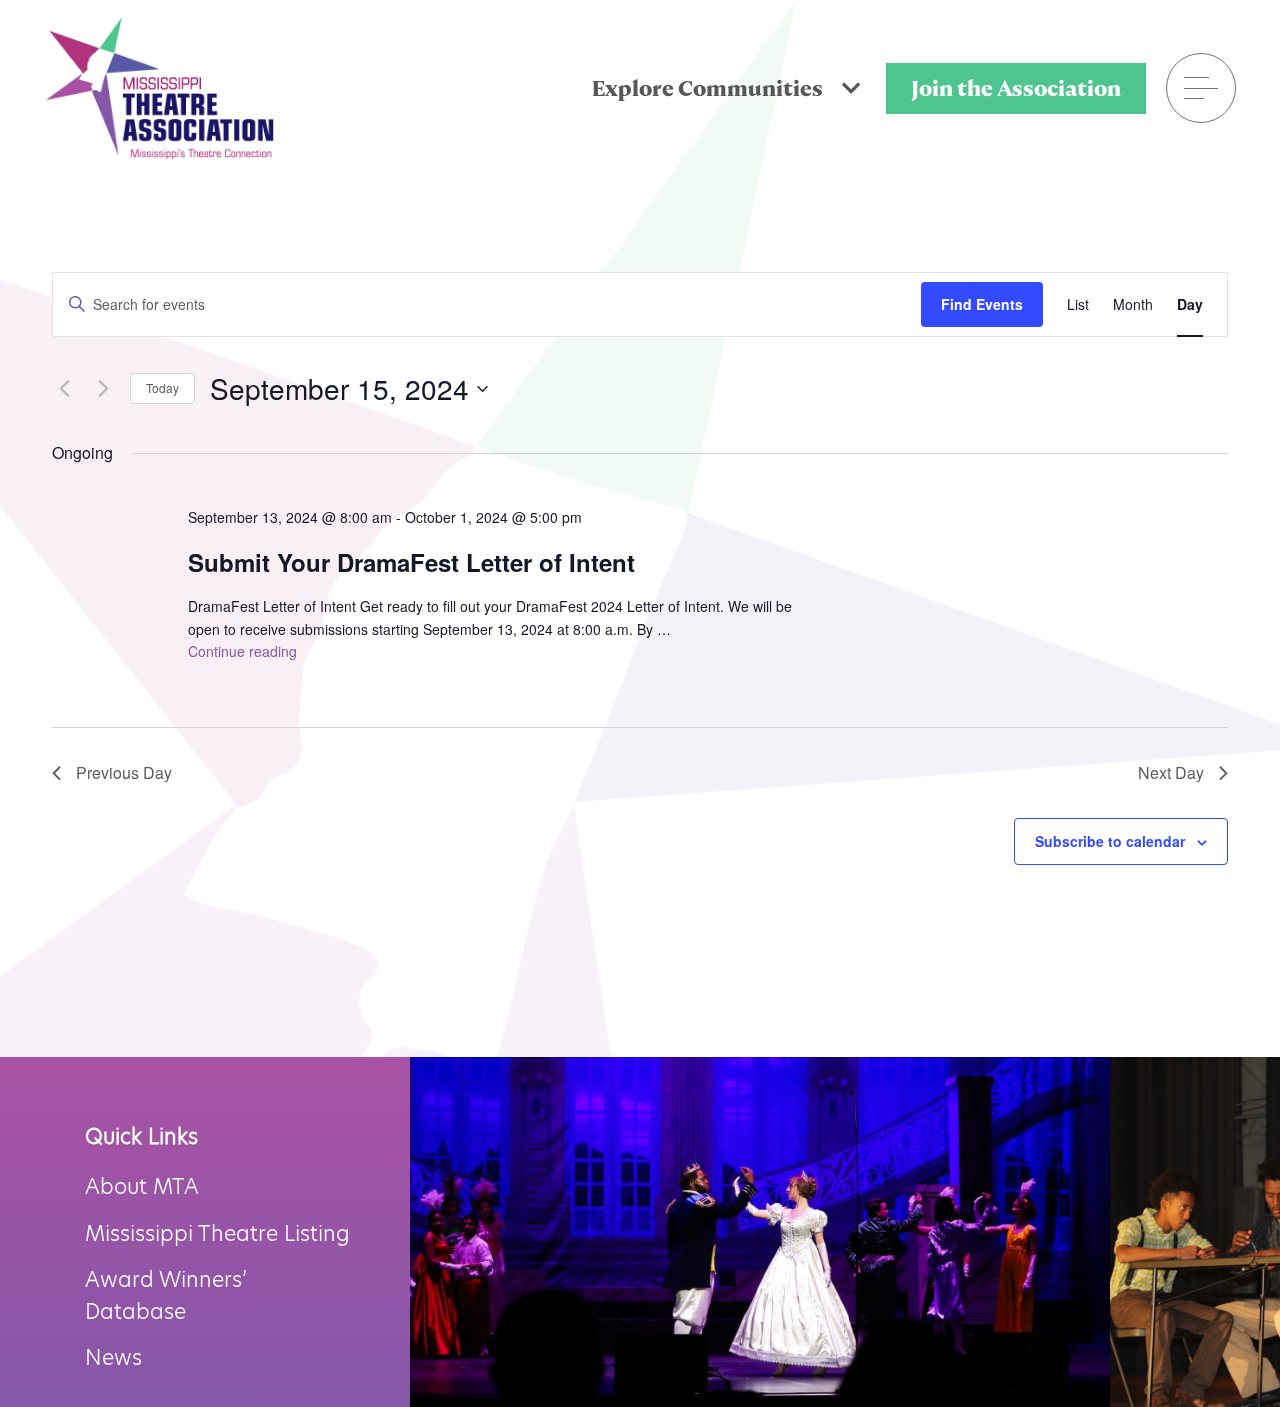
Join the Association (1016, 88)
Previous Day (124, 772)
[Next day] (103, 389)
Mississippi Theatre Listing (217, 1233)
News (113, 1357)
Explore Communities (709, 88)
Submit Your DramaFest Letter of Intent (411, 562)
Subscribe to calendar (1110, 841)
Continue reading (242, 651)
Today (162, 387)
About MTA (142, 1186)
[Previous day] (64, 389)
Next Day (1171, 772)
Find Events (982, 304)
